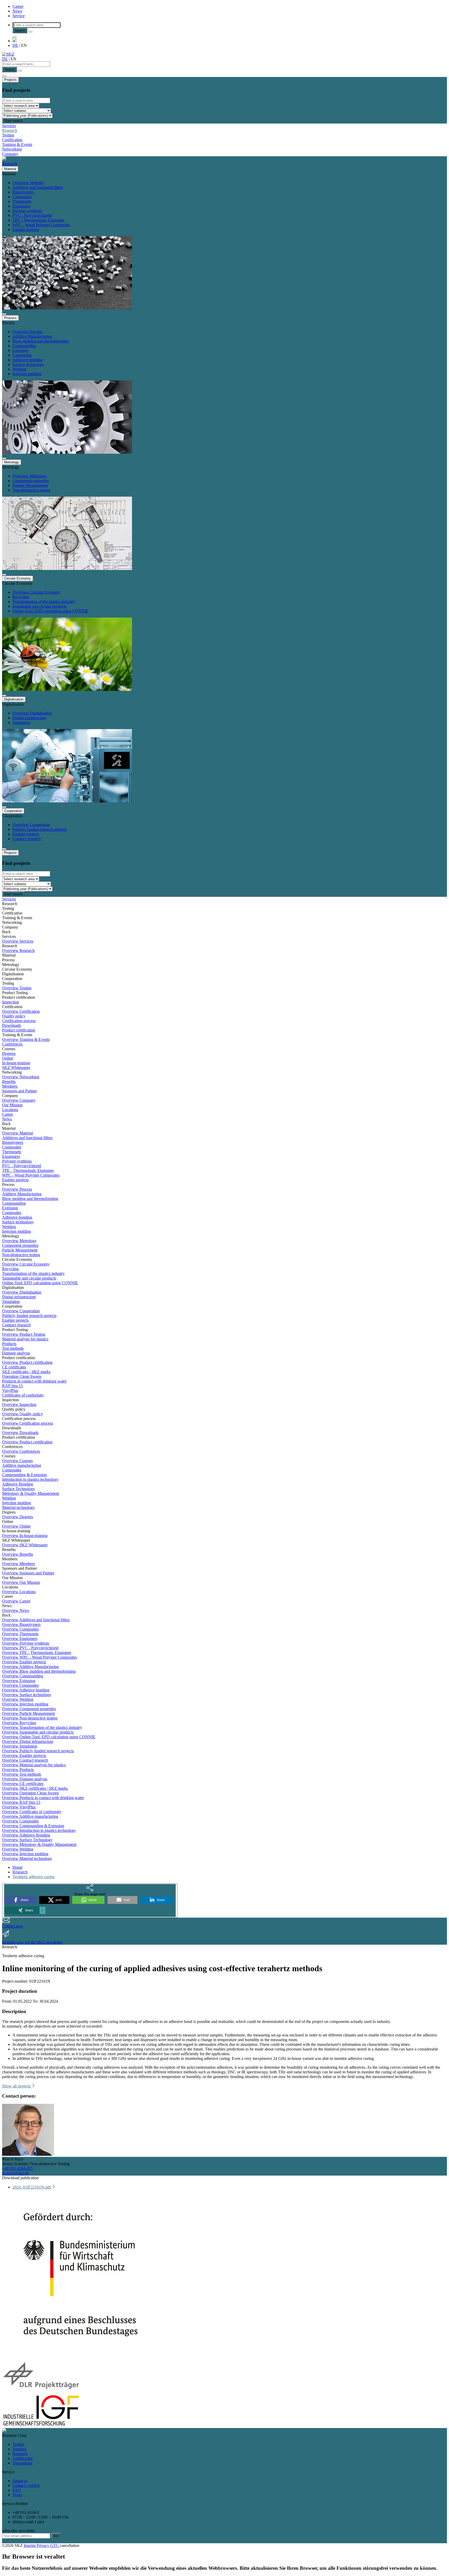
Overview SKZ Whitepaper (25, 1545)
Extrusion (20, 350)
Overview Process (27, 332)
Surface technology (28, 364)
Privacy (43, 2545)
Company (10, 154)
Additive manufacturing (22, 1465)
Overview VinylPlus (19, 1807)
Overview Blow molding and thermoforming (39, 1671)
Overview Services (18, 941)
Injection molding (27, 374)
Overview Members (18, 1564)
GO (56, 2536)
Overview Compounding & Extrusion (33, 1826)
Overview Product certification (27, 1362)
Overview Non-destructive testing (30, 1718)
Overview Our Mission (21, 1582)
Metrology (12, 462)
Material (10, 169)
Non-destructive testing (31, 490)
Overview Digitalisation (32, 713)
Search (20, 31)
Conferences (12, 1044)
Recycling (21, 597)
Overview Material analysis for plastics (34, 1765)
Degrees (9, 1053)
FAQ (17, 2490)
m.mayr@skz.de (15, 2173)
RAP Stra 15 (12, 1386)
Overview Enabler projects (24, 1662)
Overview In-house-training (25, 1536)
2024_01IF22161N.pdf (32, 2187)
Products (9, 1344)
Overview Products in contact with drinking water (43, 1798)
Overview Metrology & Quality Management (39, 1844)
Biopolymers (23, 192)
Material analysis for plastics (25, 1339)
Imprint (30, 2545)
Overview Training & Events (26, 1039)
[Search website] (15, 37)
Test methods (13, 1348)
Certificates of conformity (23, 1395)
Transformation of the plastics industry (44, 602)
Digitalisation (14, 699)
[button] (20, 1900)
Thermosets (22, 201)
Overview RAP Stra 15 (21, 1802)
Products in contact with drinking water (34, 1381)
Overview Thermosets (20, 1634)
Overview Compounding (23, 1676)
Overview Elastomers (20, 1639)
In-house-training (16, 1063)
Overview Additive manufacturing (30, 1816)
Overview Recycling (19, 1723)
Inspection (11, 1002)
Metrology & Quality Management (31, 1493)
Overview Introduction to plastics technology (39, 1830)
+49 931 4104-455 (17, 2168)
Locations (10, 1110)
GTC (55, 2545)
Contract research (27, 839)
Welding (19, 369)
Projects (10, 80)
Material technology (18, 1507)
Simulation (21, 722)
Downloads (12, 1025)
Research (10, 130)
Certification (12, 140)
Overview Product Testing (24, 1334)
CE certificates (14, 1367)
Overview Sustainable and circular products (38, 1732)
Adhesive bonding (28, 360)
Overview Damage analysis (25, 1779)
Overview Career (16, 1601)
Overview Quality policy (22, 1414)
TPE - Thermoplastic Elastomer (38, 220)
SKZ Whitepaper (16, 1068)
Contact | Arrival (26, 2485)
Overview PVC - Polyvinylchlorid (30, 1648)
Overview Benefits (18, 1554)
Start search (13, 121)
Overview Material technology (27, 1858)
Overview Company (19, 1100)
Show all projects (17, 2086)
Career (18, 6)
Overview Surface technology (27, 1695)
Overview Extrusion (19, 1681)
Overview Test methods (22, 1774)
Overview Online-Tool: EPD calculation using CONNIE (49, 1737)
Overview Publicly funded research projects (38, 1751)
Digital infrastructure (29, 718)
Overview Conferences (21, 1451)
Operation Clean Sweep (22, 1376)
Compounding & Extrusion (24, 1475)
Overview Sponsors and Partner (28, 1573)
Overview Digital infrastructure (28, 1741)
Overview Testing (17, 988)
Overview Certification (21, 1011)
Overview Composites (20, 1629)
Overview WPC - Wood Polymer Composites (39, 1657)
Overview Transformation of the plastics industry (42, 1727)
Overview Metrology (30, 476)
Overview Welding (18, 1699)
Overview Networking (21, 1077)
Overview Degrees (18, 1517)
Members (10, 1086)
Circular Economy (18, 578)
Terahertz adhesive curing (34, 1877)
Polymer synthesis (27, 211)
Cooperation (13, 811)
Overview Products (18, 1770)
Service (19, 16)
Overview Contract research (25, 1760)
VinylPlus (10, 1390)
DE (15, 45)
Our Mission (12, 1105)
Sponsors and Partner (19, 1091)
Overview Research (18, 950)
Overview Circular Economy (36, 592)
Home (18, 1867)
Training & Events (17, 144)
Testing (8, 135)
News (17, 11)
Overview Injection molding (25, 1704)
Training (19, 2449)
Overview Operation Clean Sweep (30, 1793)
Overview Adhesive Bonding (26, 1835)
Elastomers (21, 206)
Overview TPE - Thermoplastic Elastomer (37, 1653)
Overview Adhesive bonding (26, 1690)
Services (9, 126)
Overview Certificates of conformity (32, 1812)
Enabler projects (26, 229)
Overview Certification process (28, 1423)
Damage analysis (16, 1353)
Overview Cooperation (31, 825)
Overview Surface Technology (27, 1840)
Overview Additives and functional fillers (36, 1620)
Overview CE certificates (23, 1784)
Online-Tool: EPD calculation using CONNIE (50, 611)
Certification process (19, 1021)
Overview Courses (17, 1461)
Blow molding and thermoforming (41, 341)
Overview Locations (19, 1592)
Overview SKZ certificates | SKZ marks (35, 1788)
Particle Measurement (30, 485)
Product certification (19, 1030)
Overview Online (16, 1526)
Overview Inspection (19, 1404)
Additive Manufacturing (32, 336)
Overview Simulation (20, 1746)
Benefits (9, 1082)
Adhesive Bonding (18, 1484)
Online (8, 1058)
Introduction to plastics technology (30, 1479)
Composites (22, 197)
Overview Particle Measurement (28, 1713)
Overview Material (28, 183)
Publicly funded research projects (40, 829)
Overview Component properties (29, 1709)
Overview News (16, 1610)
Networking (12, 149)
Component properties (31, 481)
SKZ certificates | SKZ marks (26, 1372)
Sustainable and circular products (39, 606)
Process (10, 318)
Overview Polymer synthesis (26, 1643)
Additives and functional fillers (38, 187)
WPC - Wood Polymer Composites (41, 225)
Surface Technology (19, 1489)
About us (20, 2481)
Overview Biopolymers (21, 1624)
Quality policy (14, 1016)
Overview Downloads (20, 1433)
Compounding (24, 346)
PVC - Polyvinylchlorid (32, 215)
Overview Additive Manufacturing (30, 1667)
